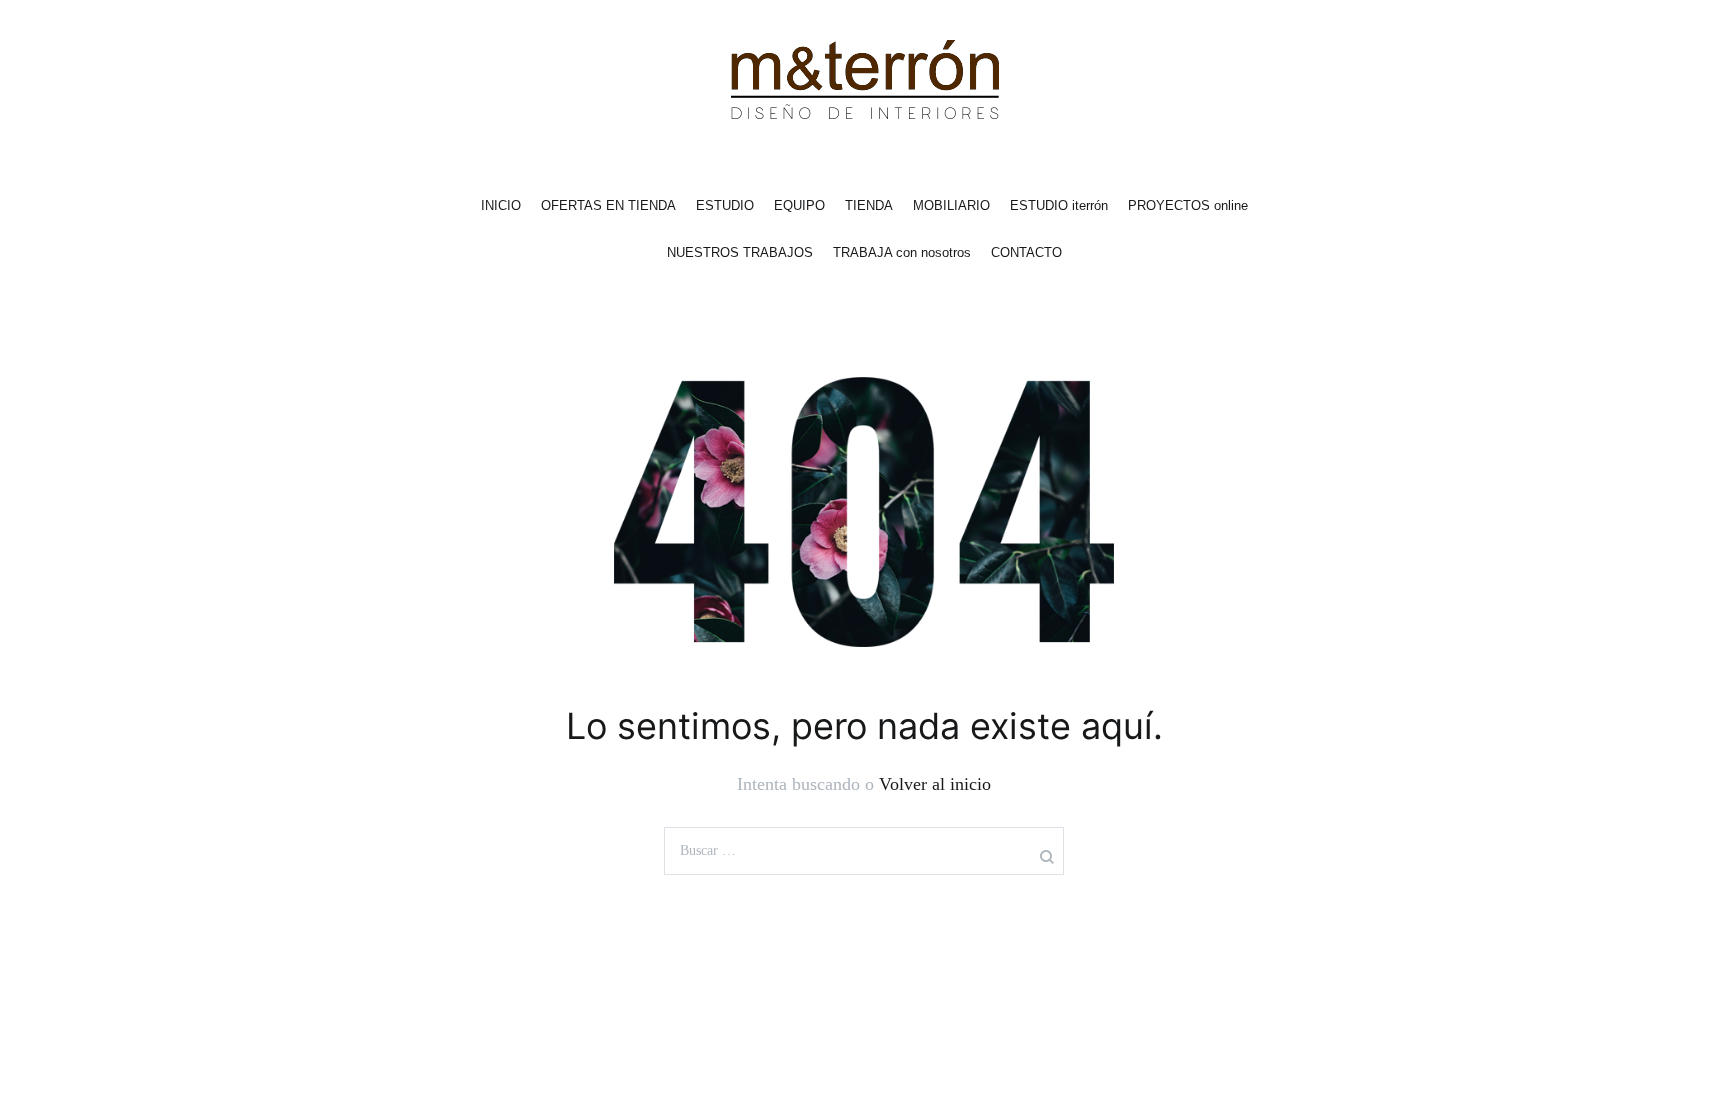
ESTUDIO (725, 205)
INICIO (501, 205)
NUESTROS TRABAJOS (740, 252)
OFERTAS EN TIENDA (608, 205)
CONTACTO (1026, 252)
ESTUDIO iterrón (1059, 205)
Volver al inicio (935, 784)
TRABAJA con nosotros (902, 252)
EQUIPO (799, 205)
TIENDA (869, 205)
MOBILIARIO (951, 205)
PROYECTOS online (1188, 205)
